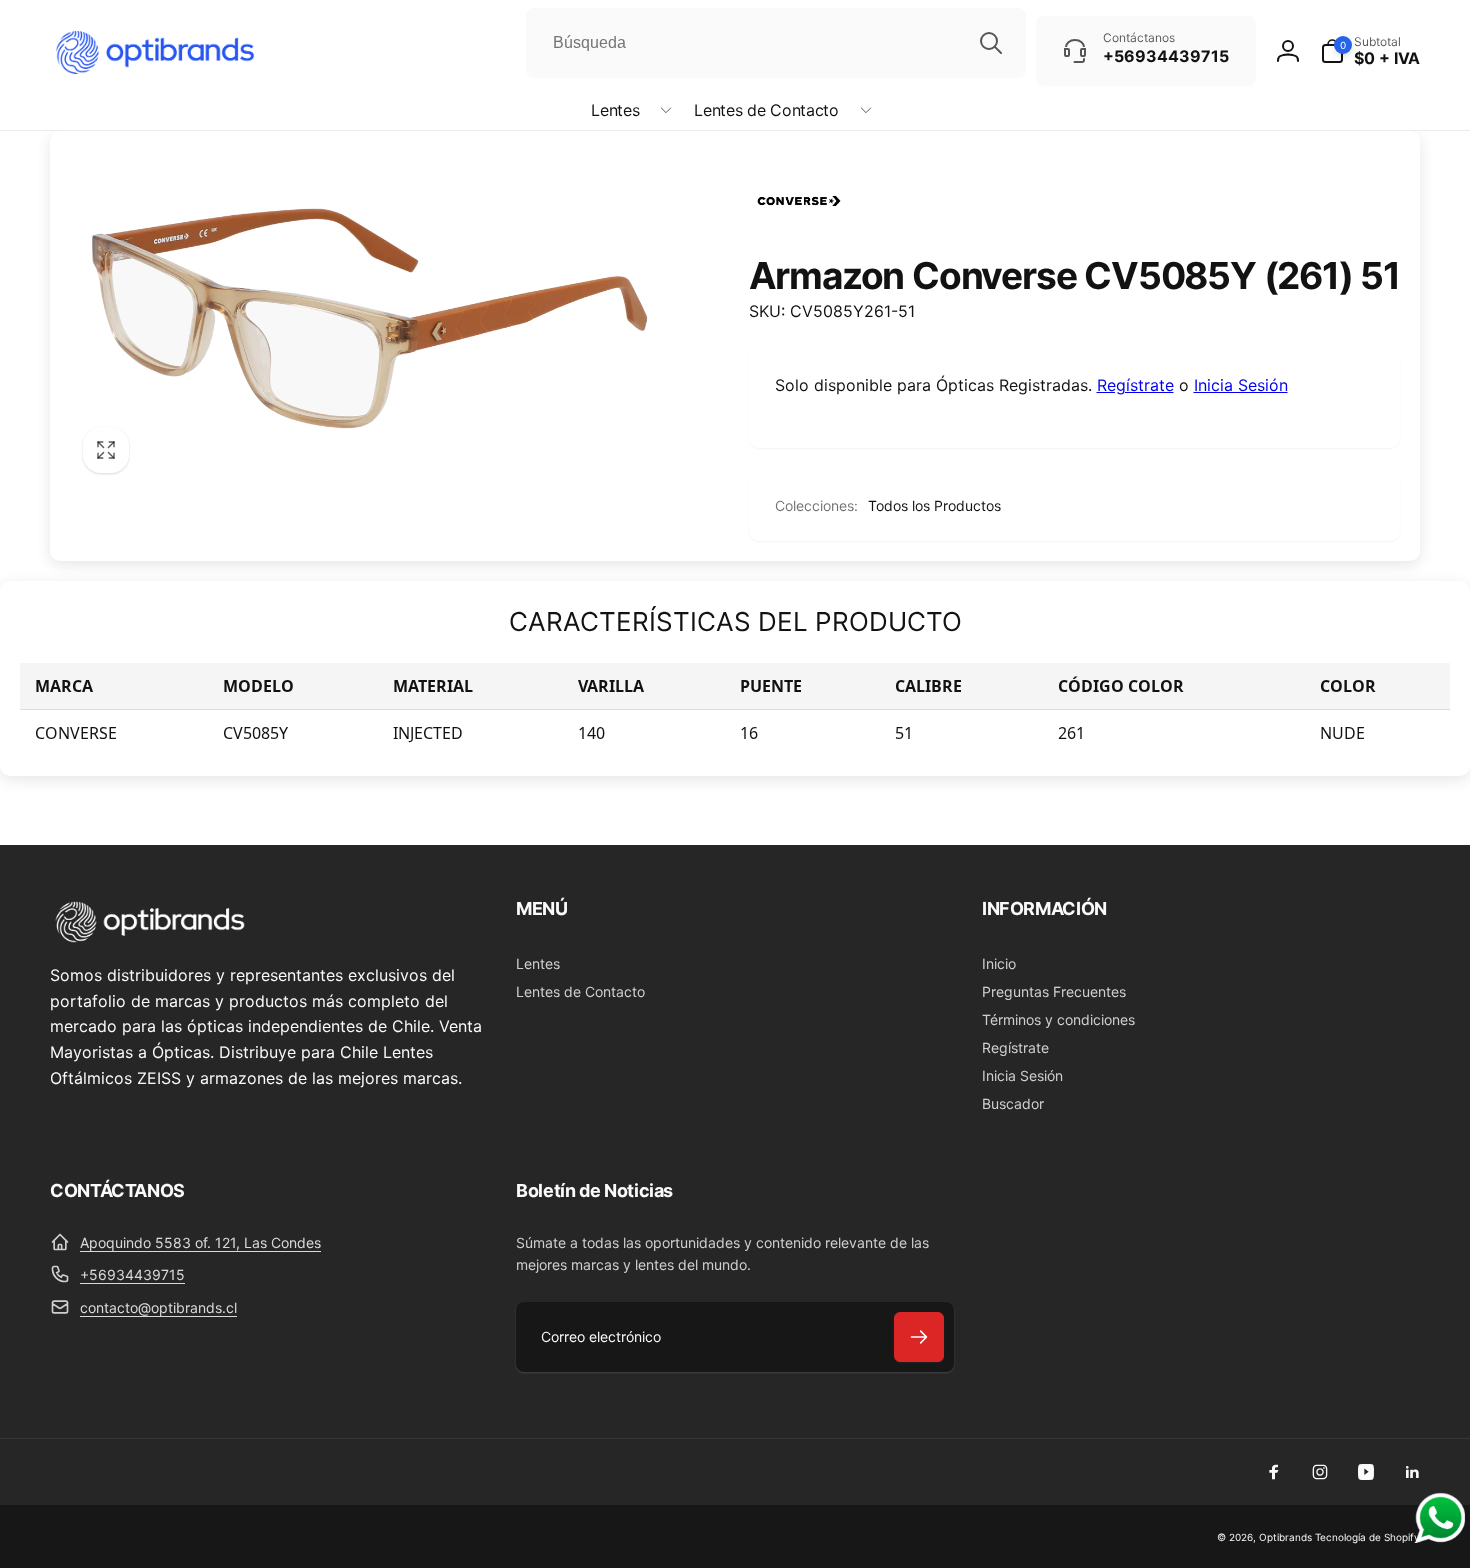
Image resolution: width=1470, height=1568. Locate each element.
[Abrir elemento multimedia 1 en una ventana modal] (369, 318)
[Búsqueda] (991, 43)
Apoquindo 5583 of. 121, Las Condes (200, 1242)
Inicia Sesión (1241, 385)
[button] (627, 110)
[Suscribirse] (919, 1337)
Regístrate (1135, 385)
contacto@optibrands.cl (158, 1307)
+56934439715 (132, 1274)
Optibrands (1285, 1537)
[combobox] (776, 43)
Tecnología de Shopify (1367, 1537)
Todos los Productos (934, 505)
